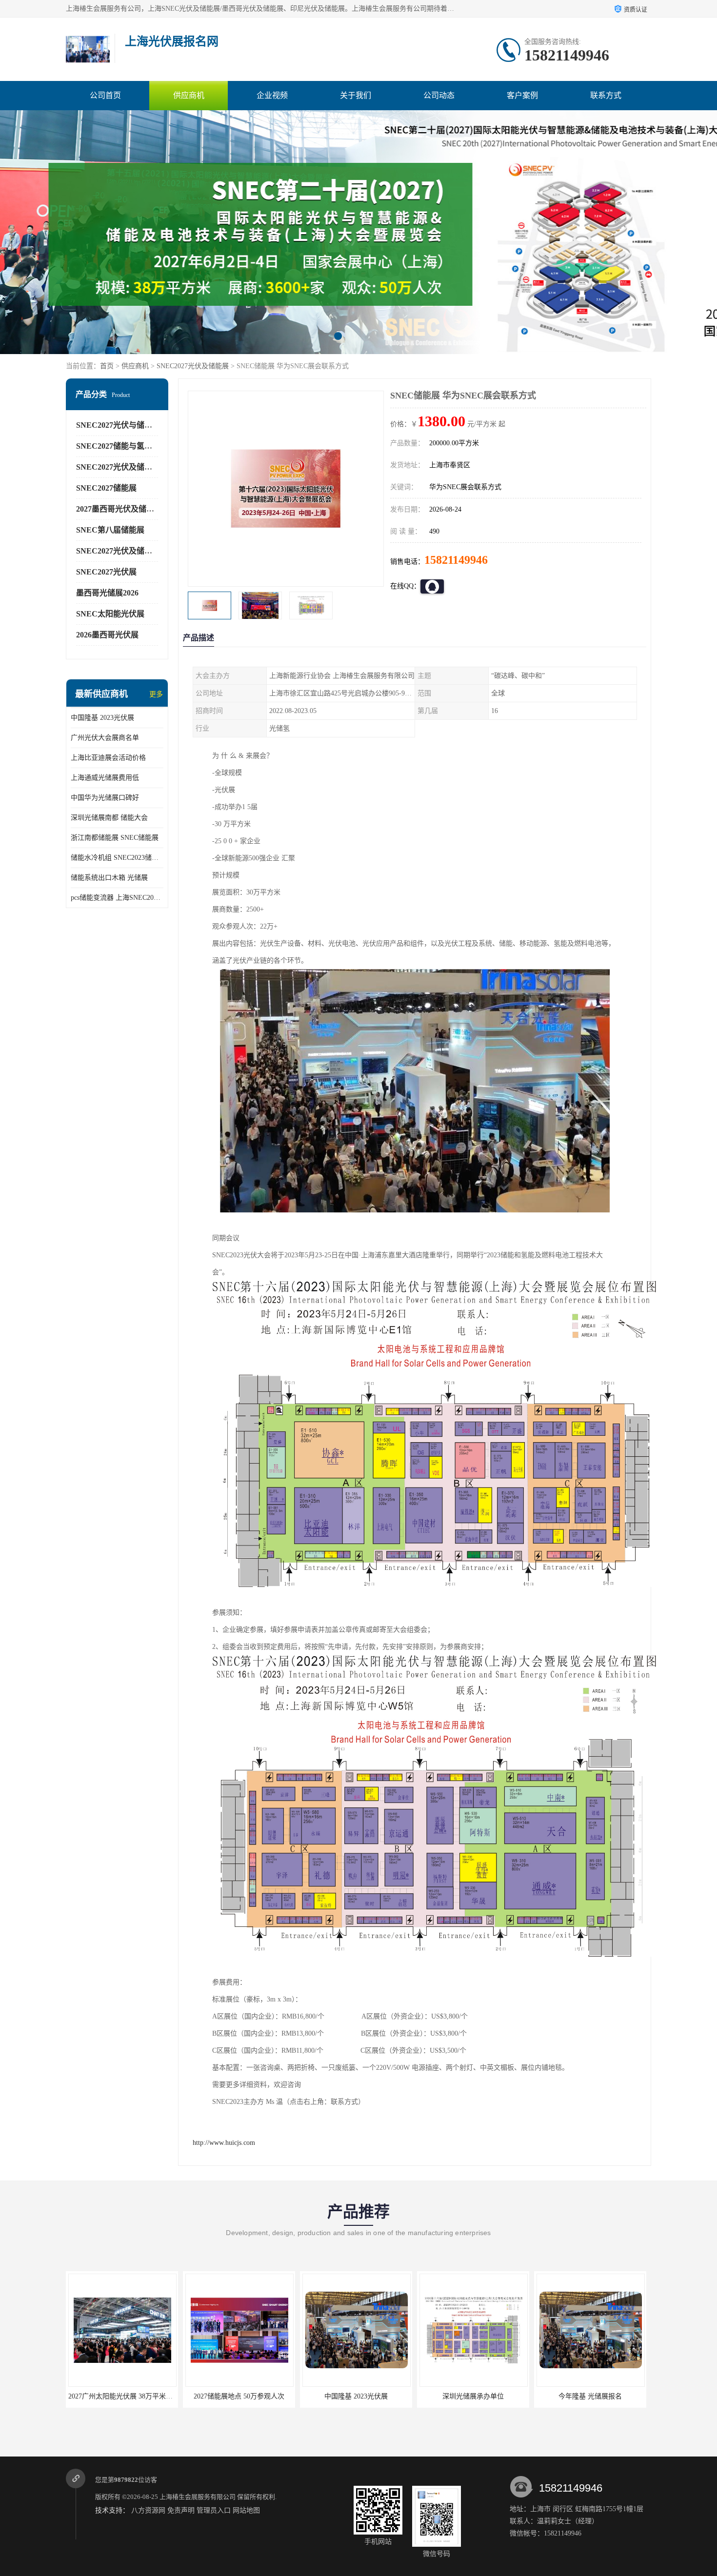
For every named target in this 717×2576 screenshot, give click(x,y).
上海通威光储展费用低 (105, 778)
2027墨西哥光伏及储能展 (119, 509)
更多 (156, 694)
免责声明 (181, 2510)
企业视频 (272, 95)
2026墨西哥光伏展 (107, 635)
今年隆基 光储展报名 (473, 2396)
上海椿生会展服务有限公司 (198, 2497)
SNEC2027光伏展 (106, 572)
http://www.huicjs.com (224, 2143)
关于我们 (356, 95)
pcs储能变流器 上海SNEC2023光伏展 (117, 898)
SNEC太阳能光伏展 (110, 614)
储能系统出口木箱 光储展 (109, 878)
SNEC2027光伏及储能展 (193, 366)
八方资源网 (148, 2510)
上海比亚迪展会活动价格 (108, 758)
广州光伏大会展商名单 (105, 738)
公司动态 (439, 95)
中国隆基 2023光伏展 (102, 718)
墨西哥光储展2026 (107, 593)
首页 (107, 366)
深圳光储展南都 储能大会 (109, 818)
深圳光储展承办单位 (356, 2396)
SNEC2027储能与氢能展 (118, 446)
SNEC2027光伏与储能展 (118, 425)
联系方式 (606, 95)
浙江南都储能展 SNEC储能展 (115, 838)
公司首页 (105, 95)
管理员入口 (214, 2510)
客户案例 (522, 95)
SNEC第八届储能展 (110, 530)
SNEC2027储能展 (106, 488)
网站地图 (246, 2510)
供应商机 (189, 95)
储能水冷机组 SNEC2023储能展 (117, 858)
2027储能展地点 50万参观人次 (122, 2396)
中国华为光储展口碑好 (105, 798)
